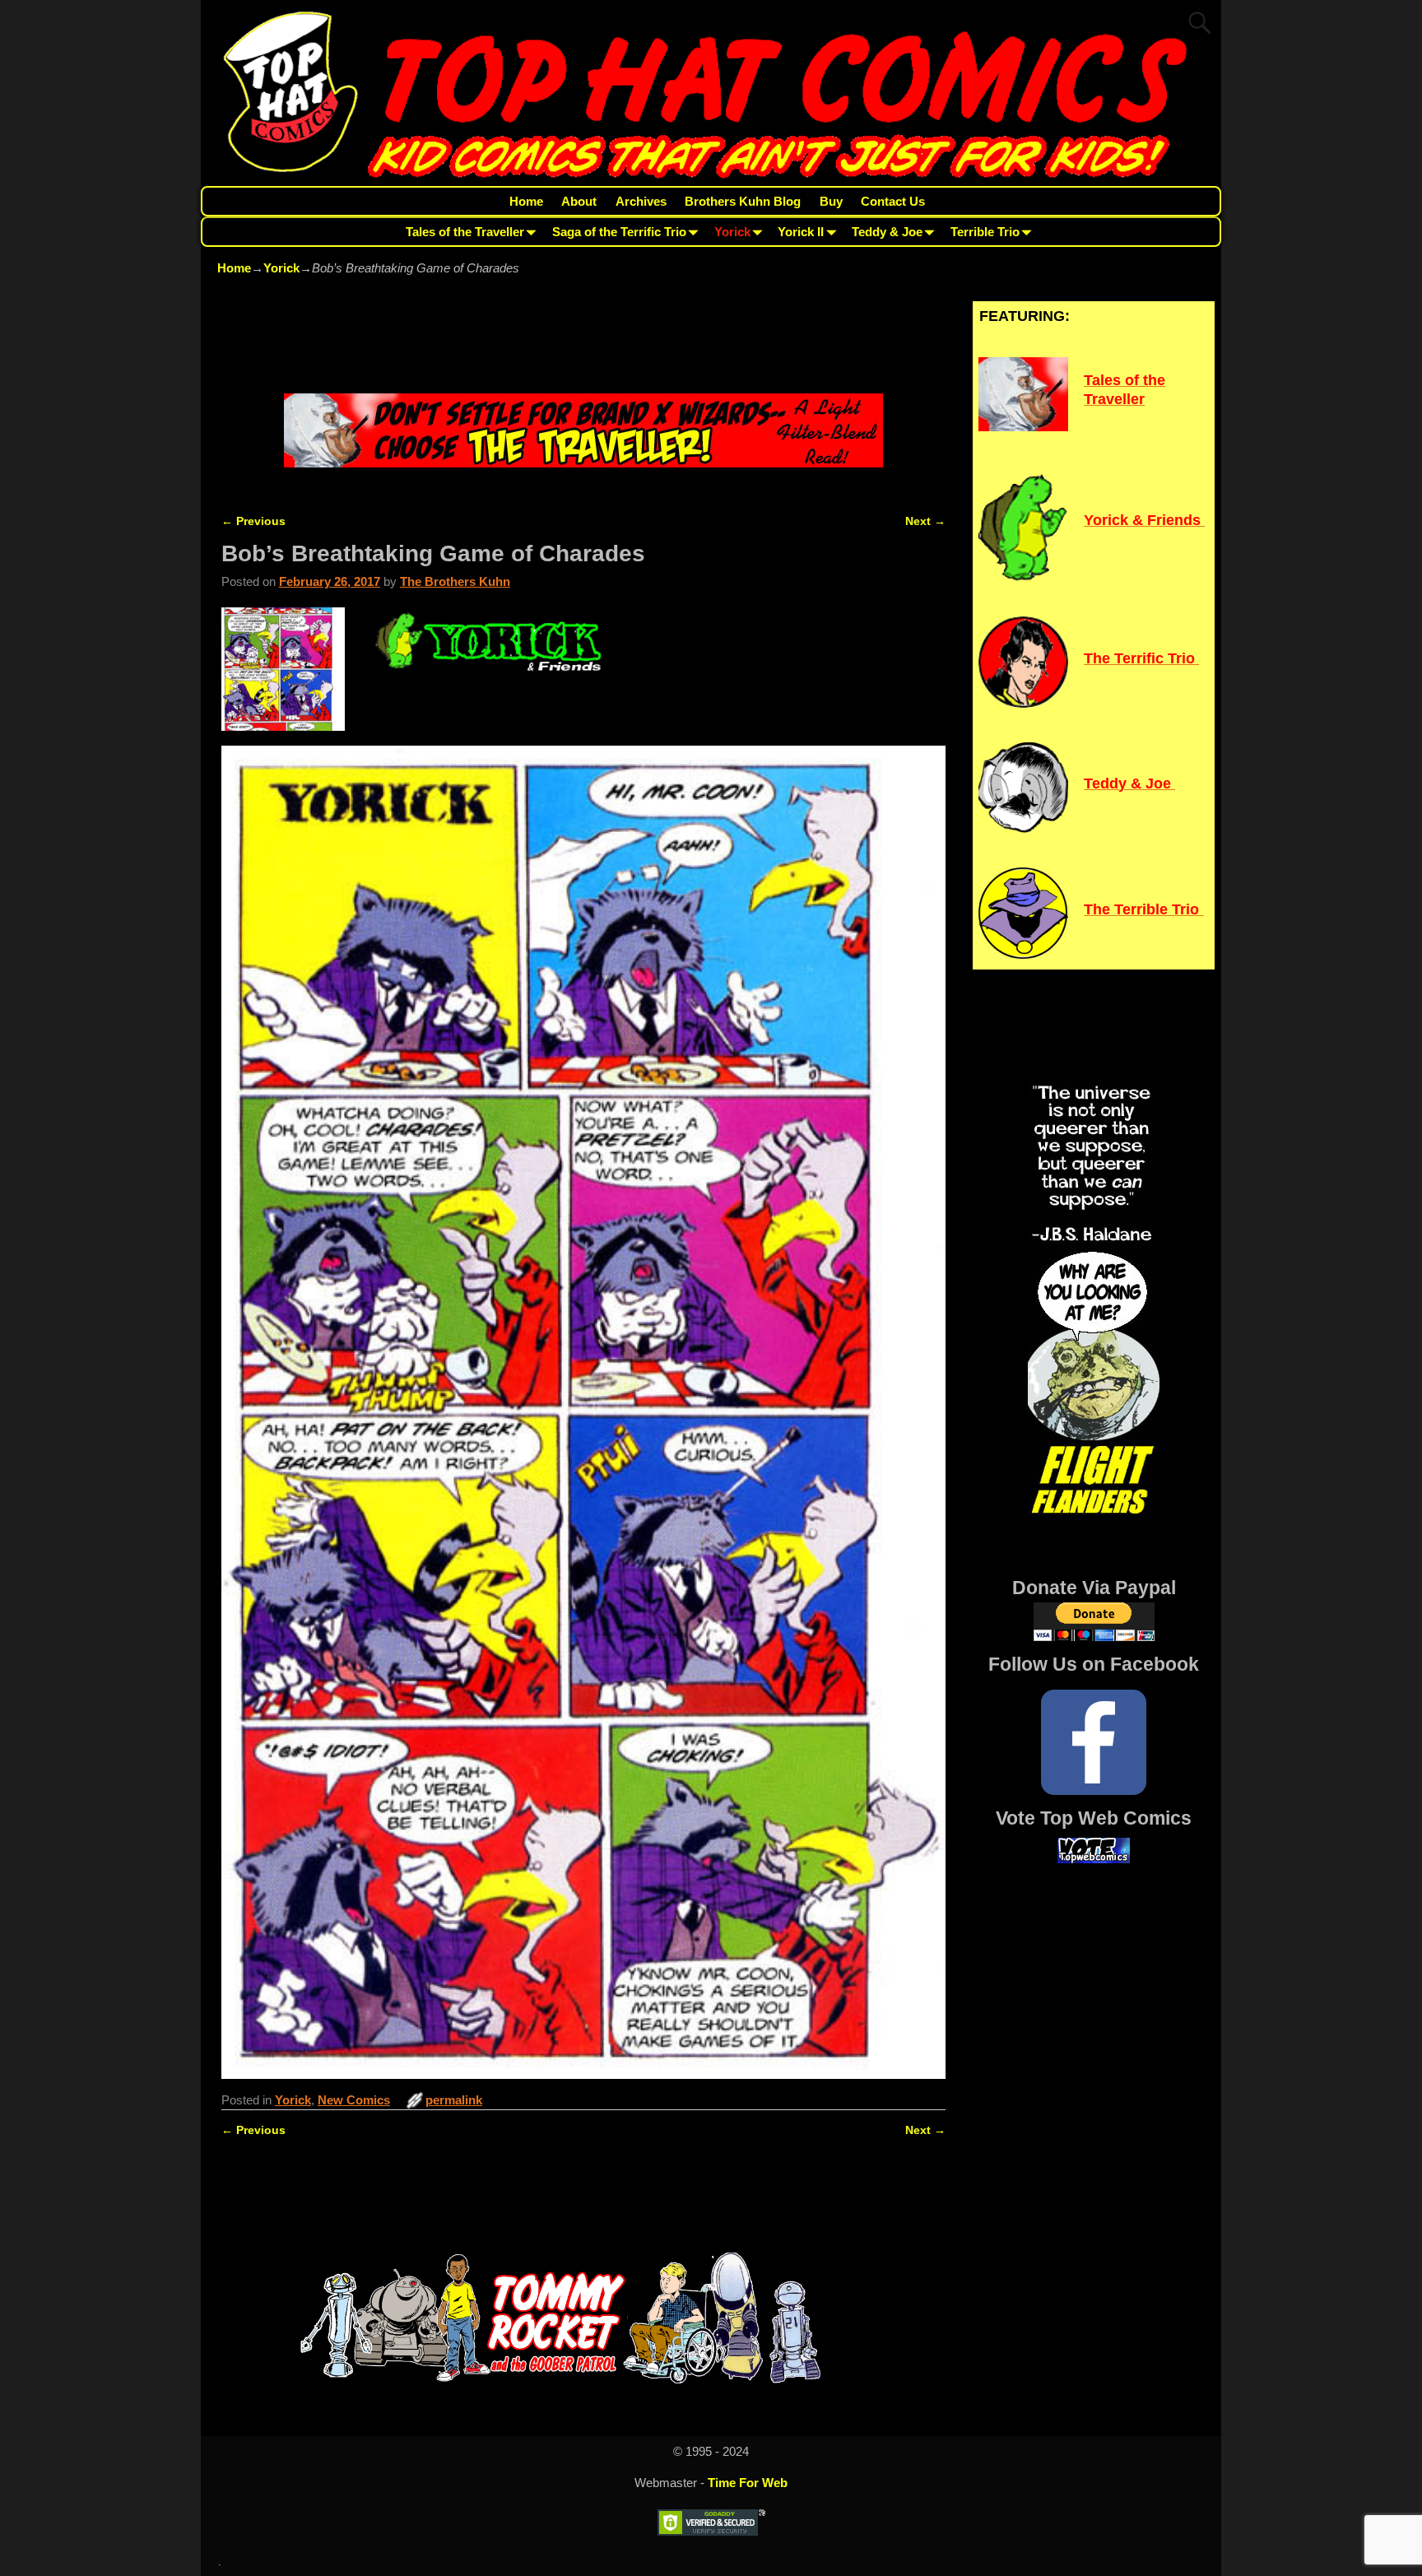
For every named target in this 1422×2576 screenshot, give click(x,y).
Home (526, 201)
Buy (831, 201)
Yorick (732, 232)
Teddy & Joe (887, 232)
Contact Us (893, 201)
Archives (641, 201)
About (579, 201)
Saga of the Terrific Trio (619, 232)
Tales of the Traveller (465, 232)
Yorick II (801, 232)
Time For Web (748, 2483)
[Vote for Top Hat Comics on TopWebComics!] (1094, 1859)
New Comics (354, 2100)
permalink (454, 2100)
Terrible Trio (985, 232)
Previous (253, 521)
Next (925, 521)
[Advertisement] (583, 337)
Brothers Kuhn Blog (743, 201)
